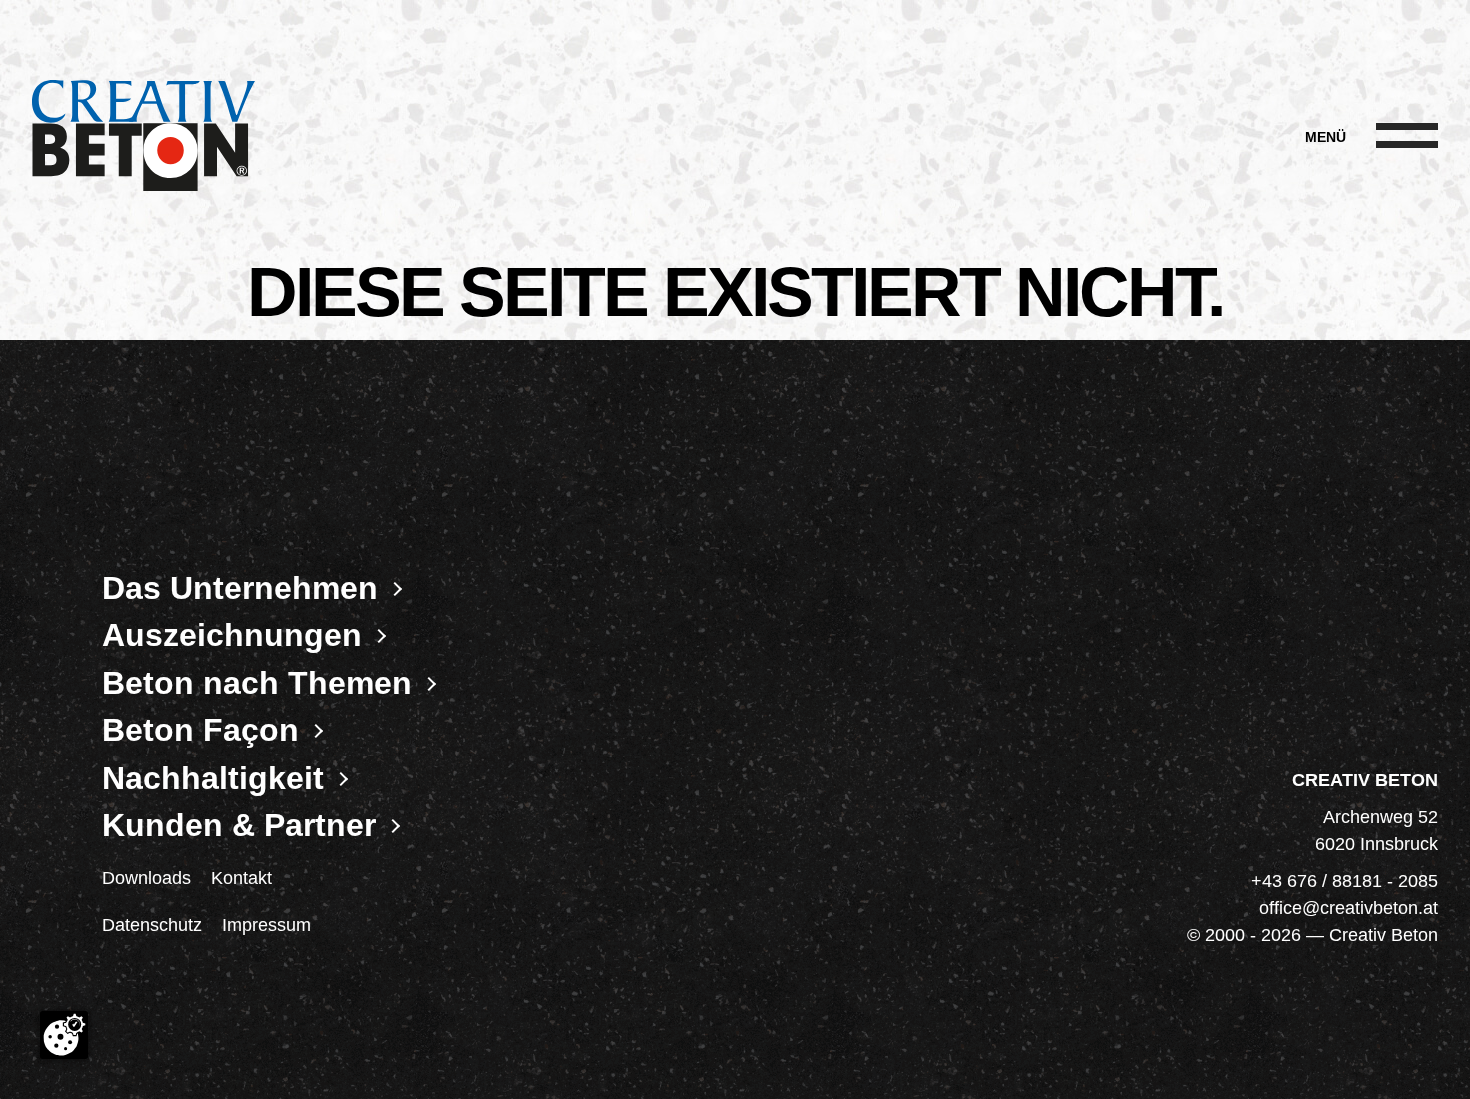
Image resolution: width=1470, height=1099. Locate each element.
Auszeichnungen (232, 636)
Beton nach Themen (257, 683)
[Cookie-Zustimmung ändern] (64, 1035)
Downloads (146, 878)
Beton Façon (200, 731)
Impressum (266, 925)
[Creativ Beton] (143, 137)
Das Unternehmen (240, 588)
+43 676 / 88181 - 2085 (1344, 881)
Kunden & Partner (239, 826)
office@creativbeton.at (1348, 908)
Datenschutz (152, 925)
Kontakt (241, 878)
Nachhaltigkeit (213, 778)
